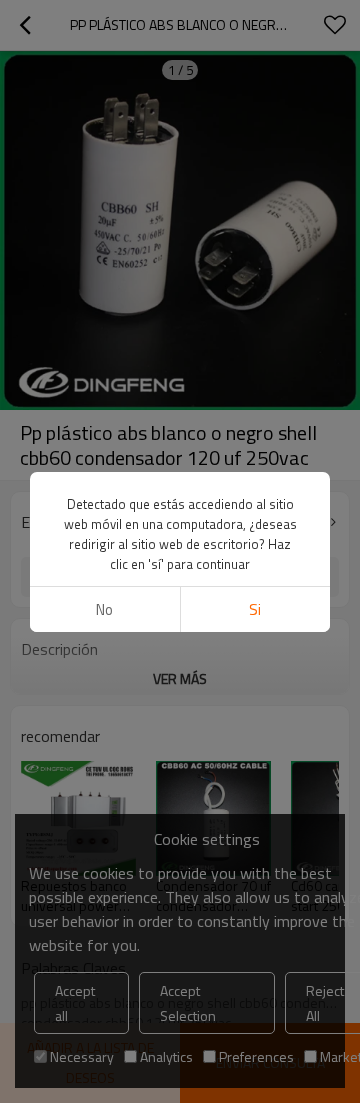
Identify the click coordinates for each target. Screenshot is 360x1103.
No (104, 609)
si (255, 609)
